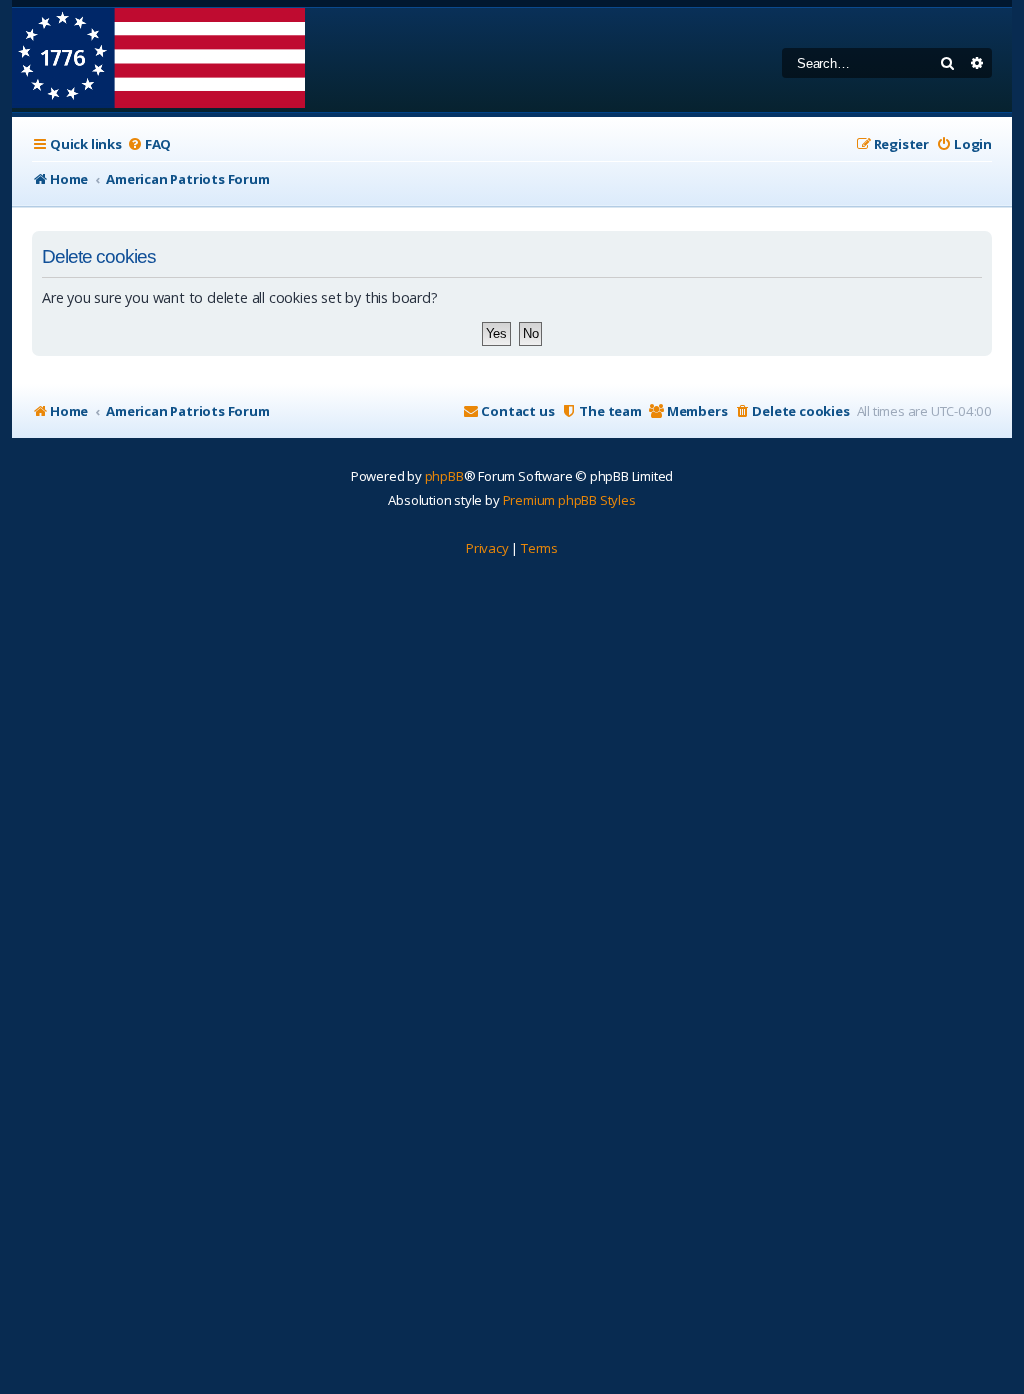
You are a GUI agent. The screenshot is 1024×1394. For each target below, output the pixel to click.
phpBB (444, 476)
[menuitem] (149, 144)
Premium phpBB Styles (569, 500)
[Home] (158, 60)
